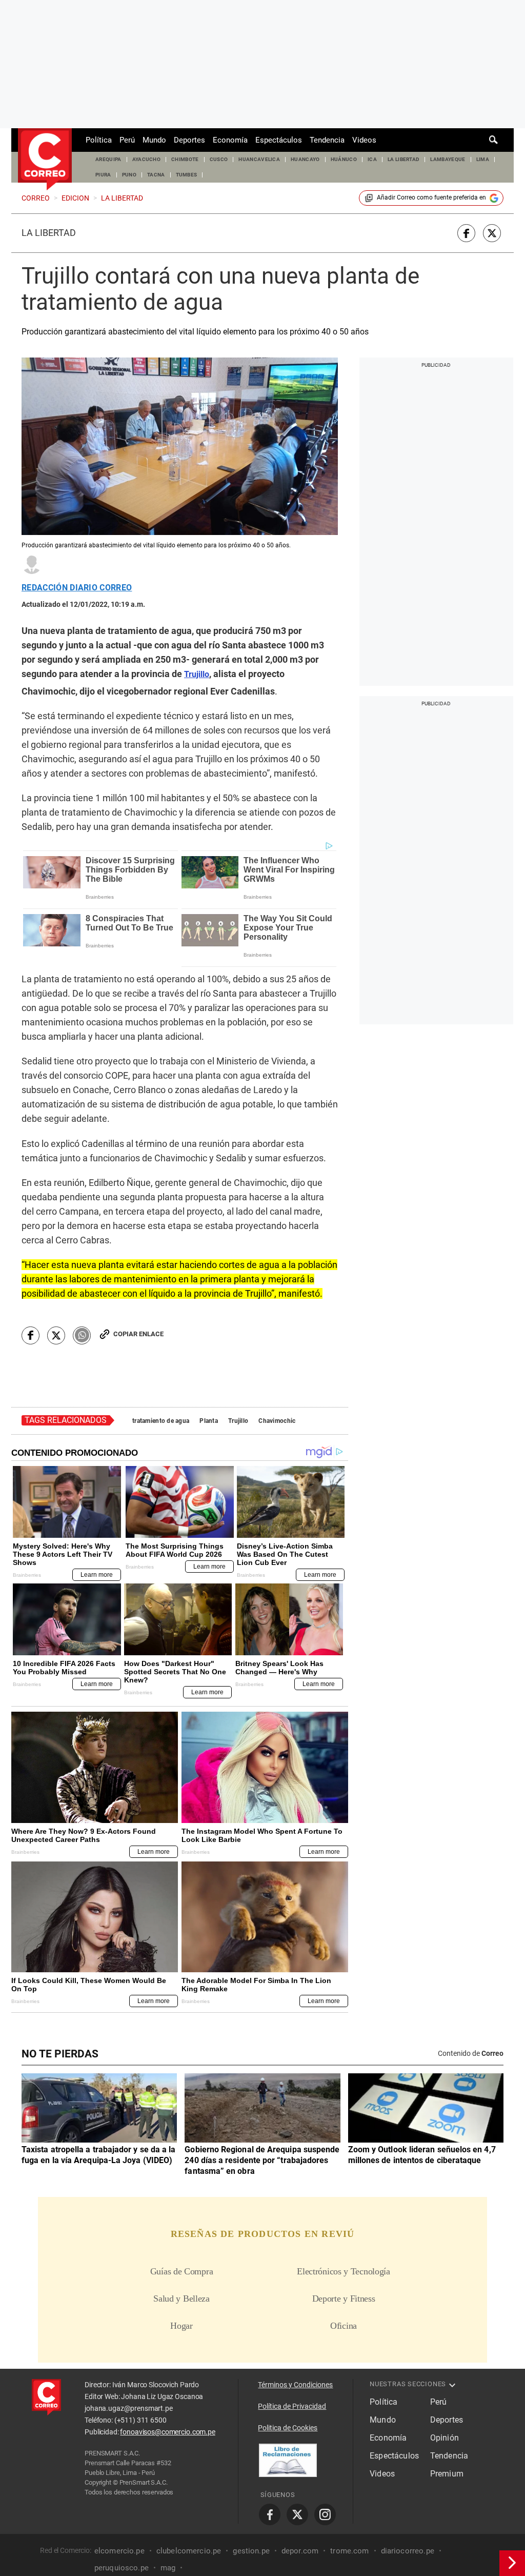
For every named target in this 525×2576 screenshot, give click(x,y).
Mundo (154, 140)
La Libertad (49, 233)
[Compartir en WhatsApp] (82, 1335)
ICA (372, 159)
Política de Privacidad (292, 2406)
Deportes (189, 140)
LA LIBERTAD (404, 159)
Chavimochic (277, 1421)
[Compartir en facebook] (466, 233)
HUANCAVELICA (259, 159)
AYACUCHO (147, 159)
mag (168, 2568)
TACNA (156, 175)
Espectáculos (279, 140)
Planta (209, 1421)
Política (99, 140)
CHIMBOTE (185, 159)
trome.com (349, 2551)
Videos (364, 140)
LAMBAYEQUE (448, 159)
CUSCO (219, 159)
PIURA (103, 175)
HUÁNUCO (344, 159)
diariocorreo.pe (408, 2551)
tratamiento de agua (161, 1421)
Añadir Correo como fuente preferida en (431, 197)
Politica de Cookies (288, 2428)
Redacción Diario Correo (77, 588)
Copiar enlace (138, 1334)
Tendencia (327, 140)
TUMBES (187, 175)
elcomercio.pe (119, 2551)
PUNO (129, 175)
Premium (447, 2474)
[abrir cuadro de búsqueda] (494, 140)
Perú (127, 140)
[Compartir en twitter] (492, 233)
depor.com (300, 2551)
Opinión (445, 2438)
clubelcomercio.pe (189, 2551)
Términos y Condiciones (295, 2385)
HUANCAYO (305, 159)
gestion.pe (251, 2551)
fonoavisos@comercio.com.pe (167, 2432)
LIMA (483, 159)
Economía (230, 140)
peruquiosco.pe (122, 2568)
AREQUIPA (108, 159)
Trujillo (238, 1421)
